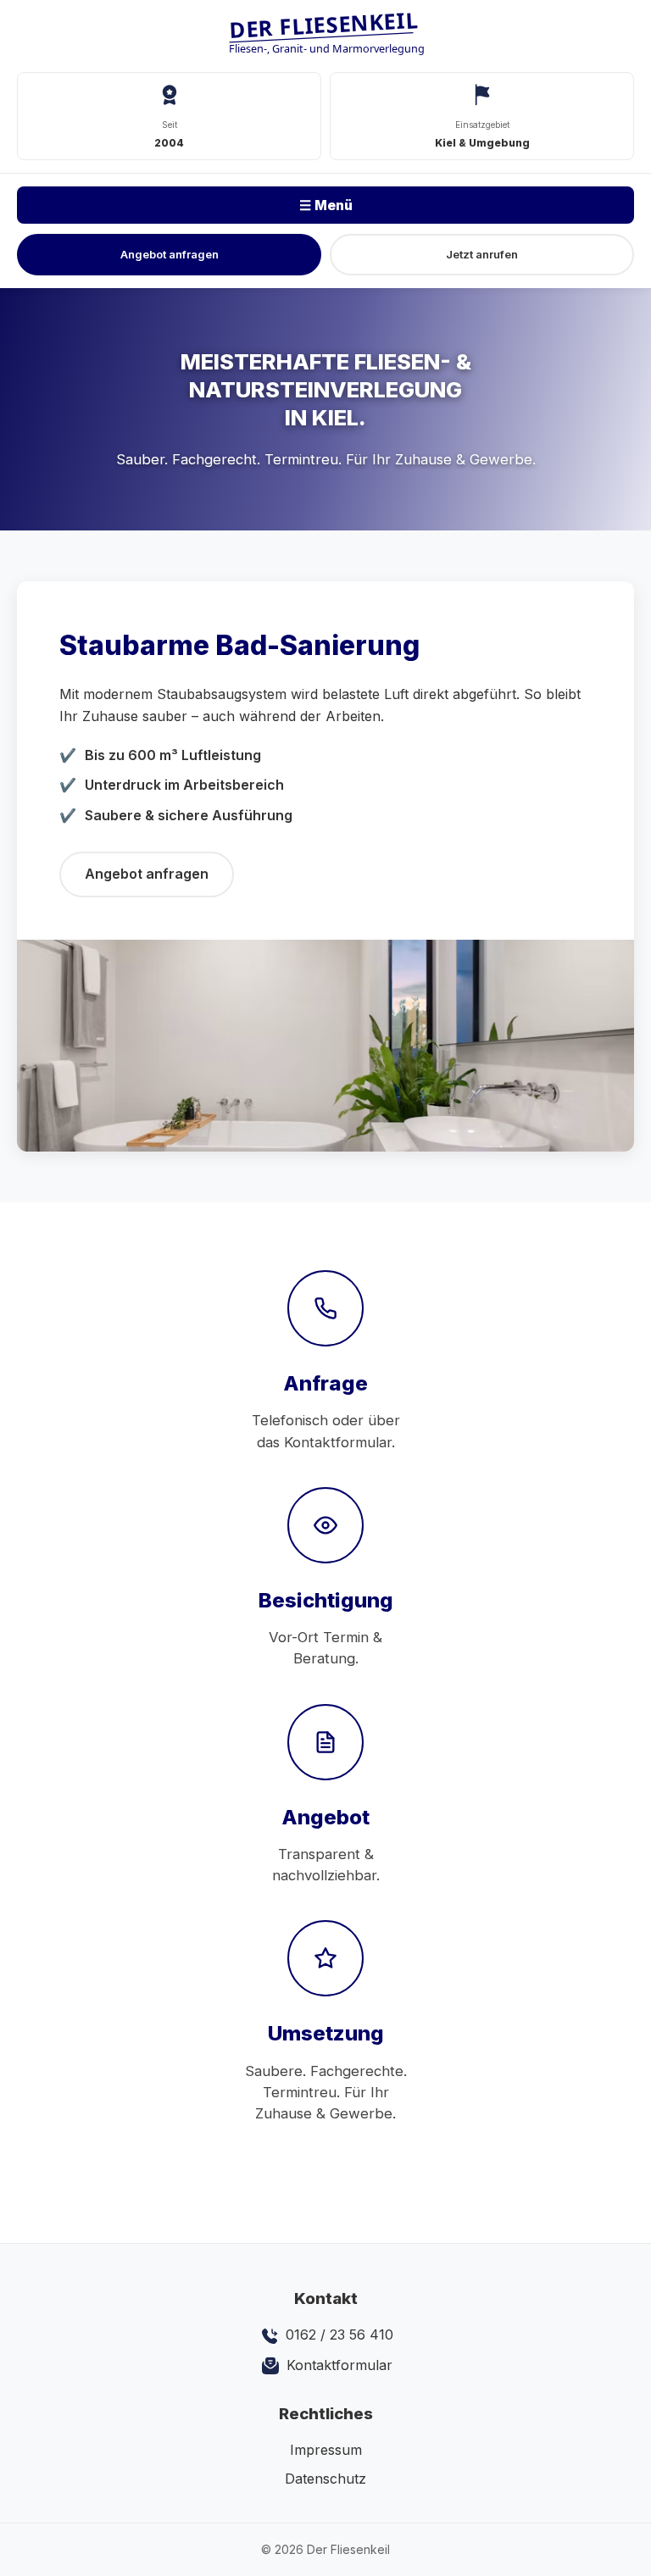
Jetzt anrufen (482, 254)
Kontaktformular (337, 2365)
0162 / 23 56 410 (337, 2334)
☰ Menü (326, 205)
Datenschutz (325, 2479)
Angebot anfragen (170, 254)
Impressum (326, 2450)
